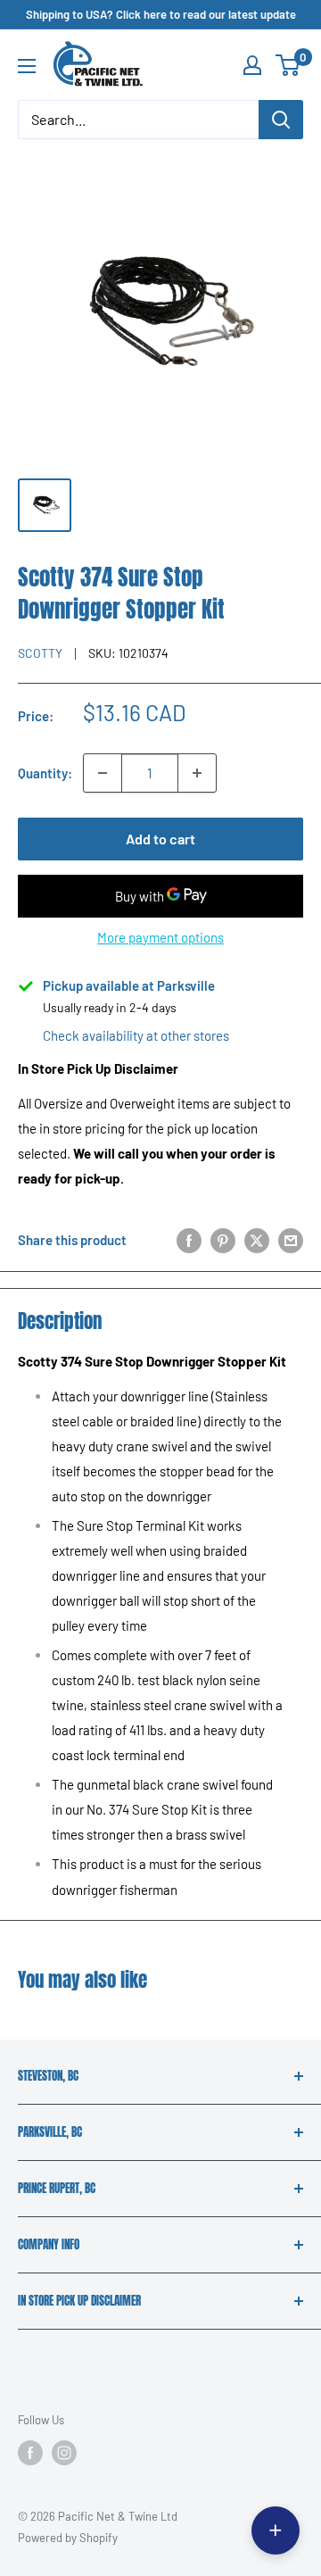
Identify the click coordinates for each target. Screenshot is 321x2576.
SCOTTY (40, 653)
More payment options (160, 937)
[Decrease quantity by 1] (103, 773)
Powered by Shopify (68, 2538)
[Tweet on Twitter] (257, 1240)
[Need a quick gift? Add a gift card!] (276, 2530)
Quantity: (45, 773)
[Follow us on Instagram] (64, 2453)
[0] (288, 65)
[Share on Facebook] (189, 1240)
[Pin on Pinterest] (223, 1240)
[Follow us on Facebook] (30, 2453)
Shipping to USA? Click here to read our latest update (161, 14)
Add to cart (160, 839)
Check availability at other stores (136, 1035)
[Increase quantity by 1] (197, 773)
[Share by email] (291, 1240)
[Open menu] (27, 66)
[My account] (252, 65)
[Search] (281, 120)
